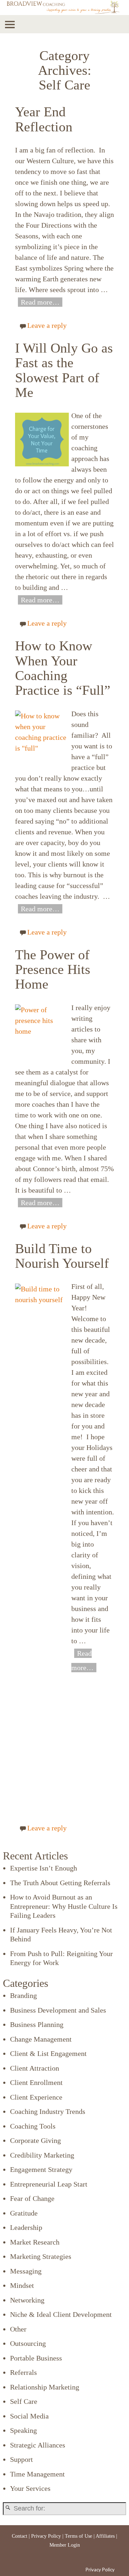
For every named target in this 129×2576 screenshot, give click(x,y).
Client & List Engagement (48, 2053)
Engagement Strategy (41, 2169)
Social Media (29, 2416)
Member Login (65, 2545)
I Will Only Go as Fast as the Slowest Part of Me (64, 370)
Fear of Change (32, 2198)
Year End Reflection (44, 119)
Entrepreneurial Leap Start (49, 2184)
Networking (27, 2300)
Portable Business (36, 2358)
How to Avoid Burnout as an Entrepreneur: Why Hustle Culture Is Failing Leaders (64, 1906)
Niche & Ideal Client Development (61, 2314)
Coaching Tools (33, 2126)
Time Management (37, 2474)
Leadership (26, 2227)
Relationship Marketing (45, 2387)
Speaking (23, 2430)
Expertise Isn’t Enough (44, 1868)
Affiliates (105, 2536)
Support (21, 2459)
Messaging (26, 2271)
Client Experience (36, 2097)
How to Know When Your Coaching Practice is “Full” (63, 668)
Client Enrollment (36, 2082)
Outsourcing (28, 2343)
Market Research (35, 2242)
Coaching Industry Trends (48, 2111)
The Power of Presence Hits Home (53, 970)
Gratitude (24, 2213)
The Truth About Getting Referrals (60, 1883)
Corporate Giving (35, 2140)
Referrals (23, 2372)
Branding (23, 1995)
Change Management (41, 2039)
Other (18, 2329)
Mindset (22, 2285)
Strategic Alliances (38, 2445)
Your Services (30, 2488)
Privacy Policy (46, 2536)
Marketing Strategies (41, 2256)
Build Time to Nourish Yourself (62, 1256)
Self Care (24, 2401)
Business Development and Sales (58, 2010)
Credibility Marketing (42, 2155)
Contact (20, 2536)
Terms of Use (78, 2536)
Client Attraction (35, 2068)
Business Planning (37, 2024)
